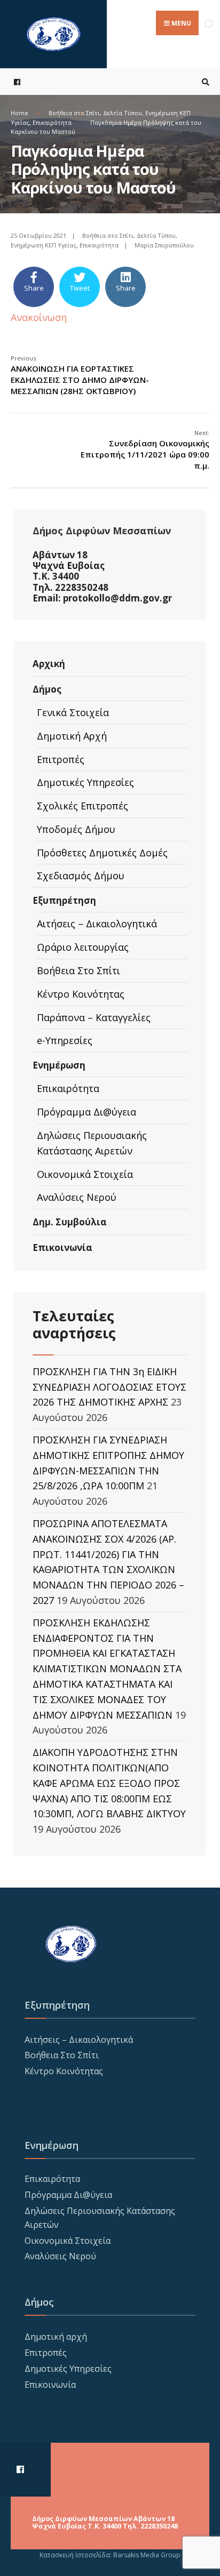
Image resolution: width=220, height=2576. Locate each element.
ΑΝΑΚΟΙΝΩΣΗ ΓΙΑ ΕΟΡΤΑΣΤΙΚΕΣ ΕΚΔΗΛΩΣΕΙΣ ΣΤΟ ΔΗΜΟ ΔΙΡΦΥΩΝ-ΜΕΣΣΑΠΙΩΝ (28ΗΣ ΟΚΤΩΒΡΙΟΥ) (80, 375)
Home (19, 113)
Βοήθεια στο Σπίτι (74, 113)
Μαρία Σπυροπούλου (164, 245)
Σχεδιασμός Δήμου (81, 876)
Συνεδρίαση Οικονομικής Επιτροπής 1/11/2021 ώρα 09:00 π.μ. (145, 450)
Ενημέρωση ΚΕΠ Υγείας (44, 245)
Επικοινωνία (62, 1247)
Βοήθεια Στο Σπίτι (78, 970)
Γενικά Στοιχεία (73, 712)
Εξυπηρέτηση (64, 900)
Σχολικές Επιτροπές (82, 806)
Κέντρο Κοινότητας (81, 994)
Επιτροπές (61, 759)
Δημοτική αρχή (56, 2337)
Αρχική (49, 664)
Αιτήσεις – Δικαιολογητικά (97, 924)
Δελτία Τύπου (123, 113)
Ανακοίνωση (39, 317)
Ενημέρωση (59, 1065)
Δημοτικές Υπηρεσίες (85, 782)
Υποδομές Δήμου (76, 829)
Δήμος (47, 689)
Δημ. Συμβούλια (70, 1222)
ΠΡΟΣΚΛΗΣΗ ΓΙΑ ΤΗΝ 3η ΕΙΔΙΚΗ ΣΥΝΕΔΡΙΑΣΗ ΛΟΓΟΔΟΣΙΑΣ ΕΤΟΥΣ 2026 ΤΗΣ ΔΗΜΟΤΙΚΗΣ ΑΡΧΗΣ (109, 1387)
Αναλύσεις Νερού (77, 1197)
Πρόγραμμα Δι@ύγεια (87, 1112)
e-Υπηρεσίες (65, 1040)
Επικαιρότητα (52, 122)
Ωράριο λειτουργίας (83, 947)
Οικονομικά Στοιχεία (85, 1174)
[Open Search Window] (204, 82)
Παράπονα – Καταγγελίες (94, 1017)
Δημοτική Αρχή (72, 736)
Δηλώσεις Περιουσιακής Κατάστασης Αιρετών (92, 1143)
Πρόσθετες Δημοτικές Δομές (102, 853)
